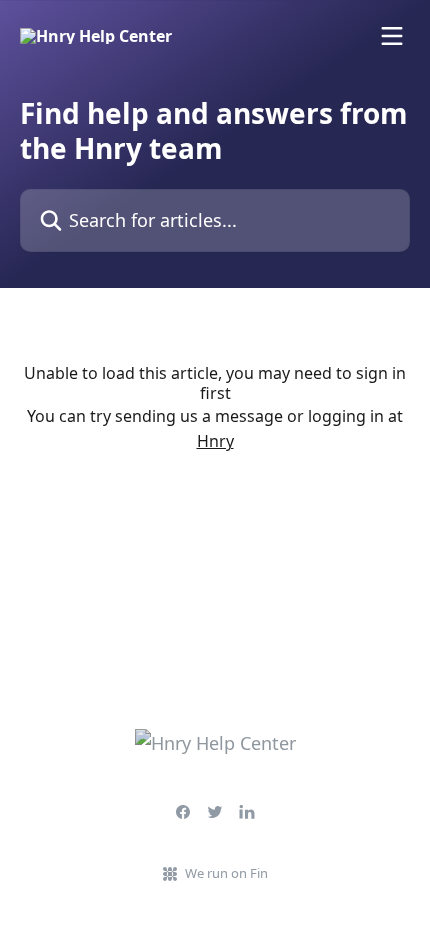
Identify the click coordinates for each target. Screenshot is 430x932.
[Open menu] (392, 36)
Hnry (215, 441)
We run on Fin (226, 873)
